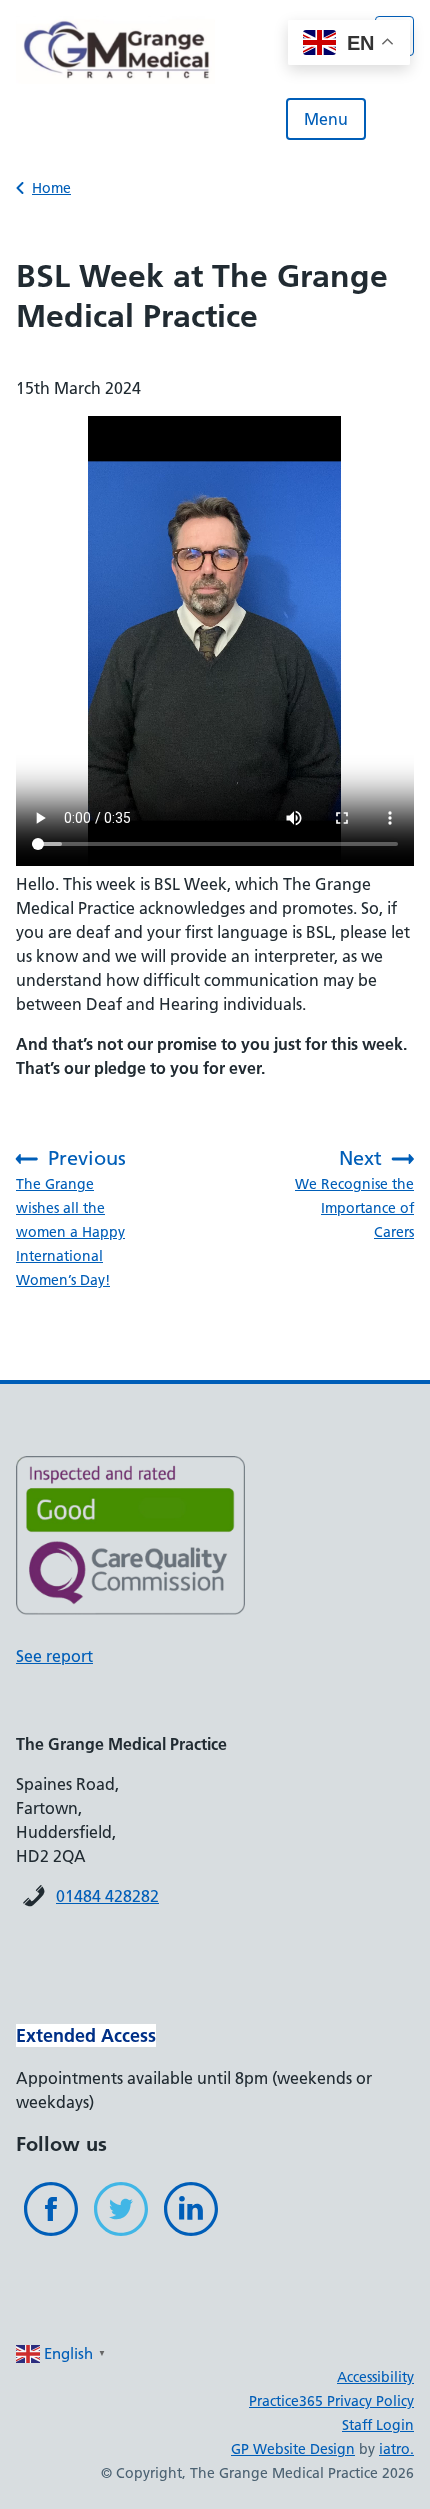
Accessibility (375, 2377)
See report (54, 1656)
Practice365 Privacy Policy (331, 2401)
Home (51, 188)
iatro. (396, 2449)
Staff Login (378, 2425)
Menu (326, 119)
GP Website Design (293, 2449)
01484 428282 (107, 1896)
